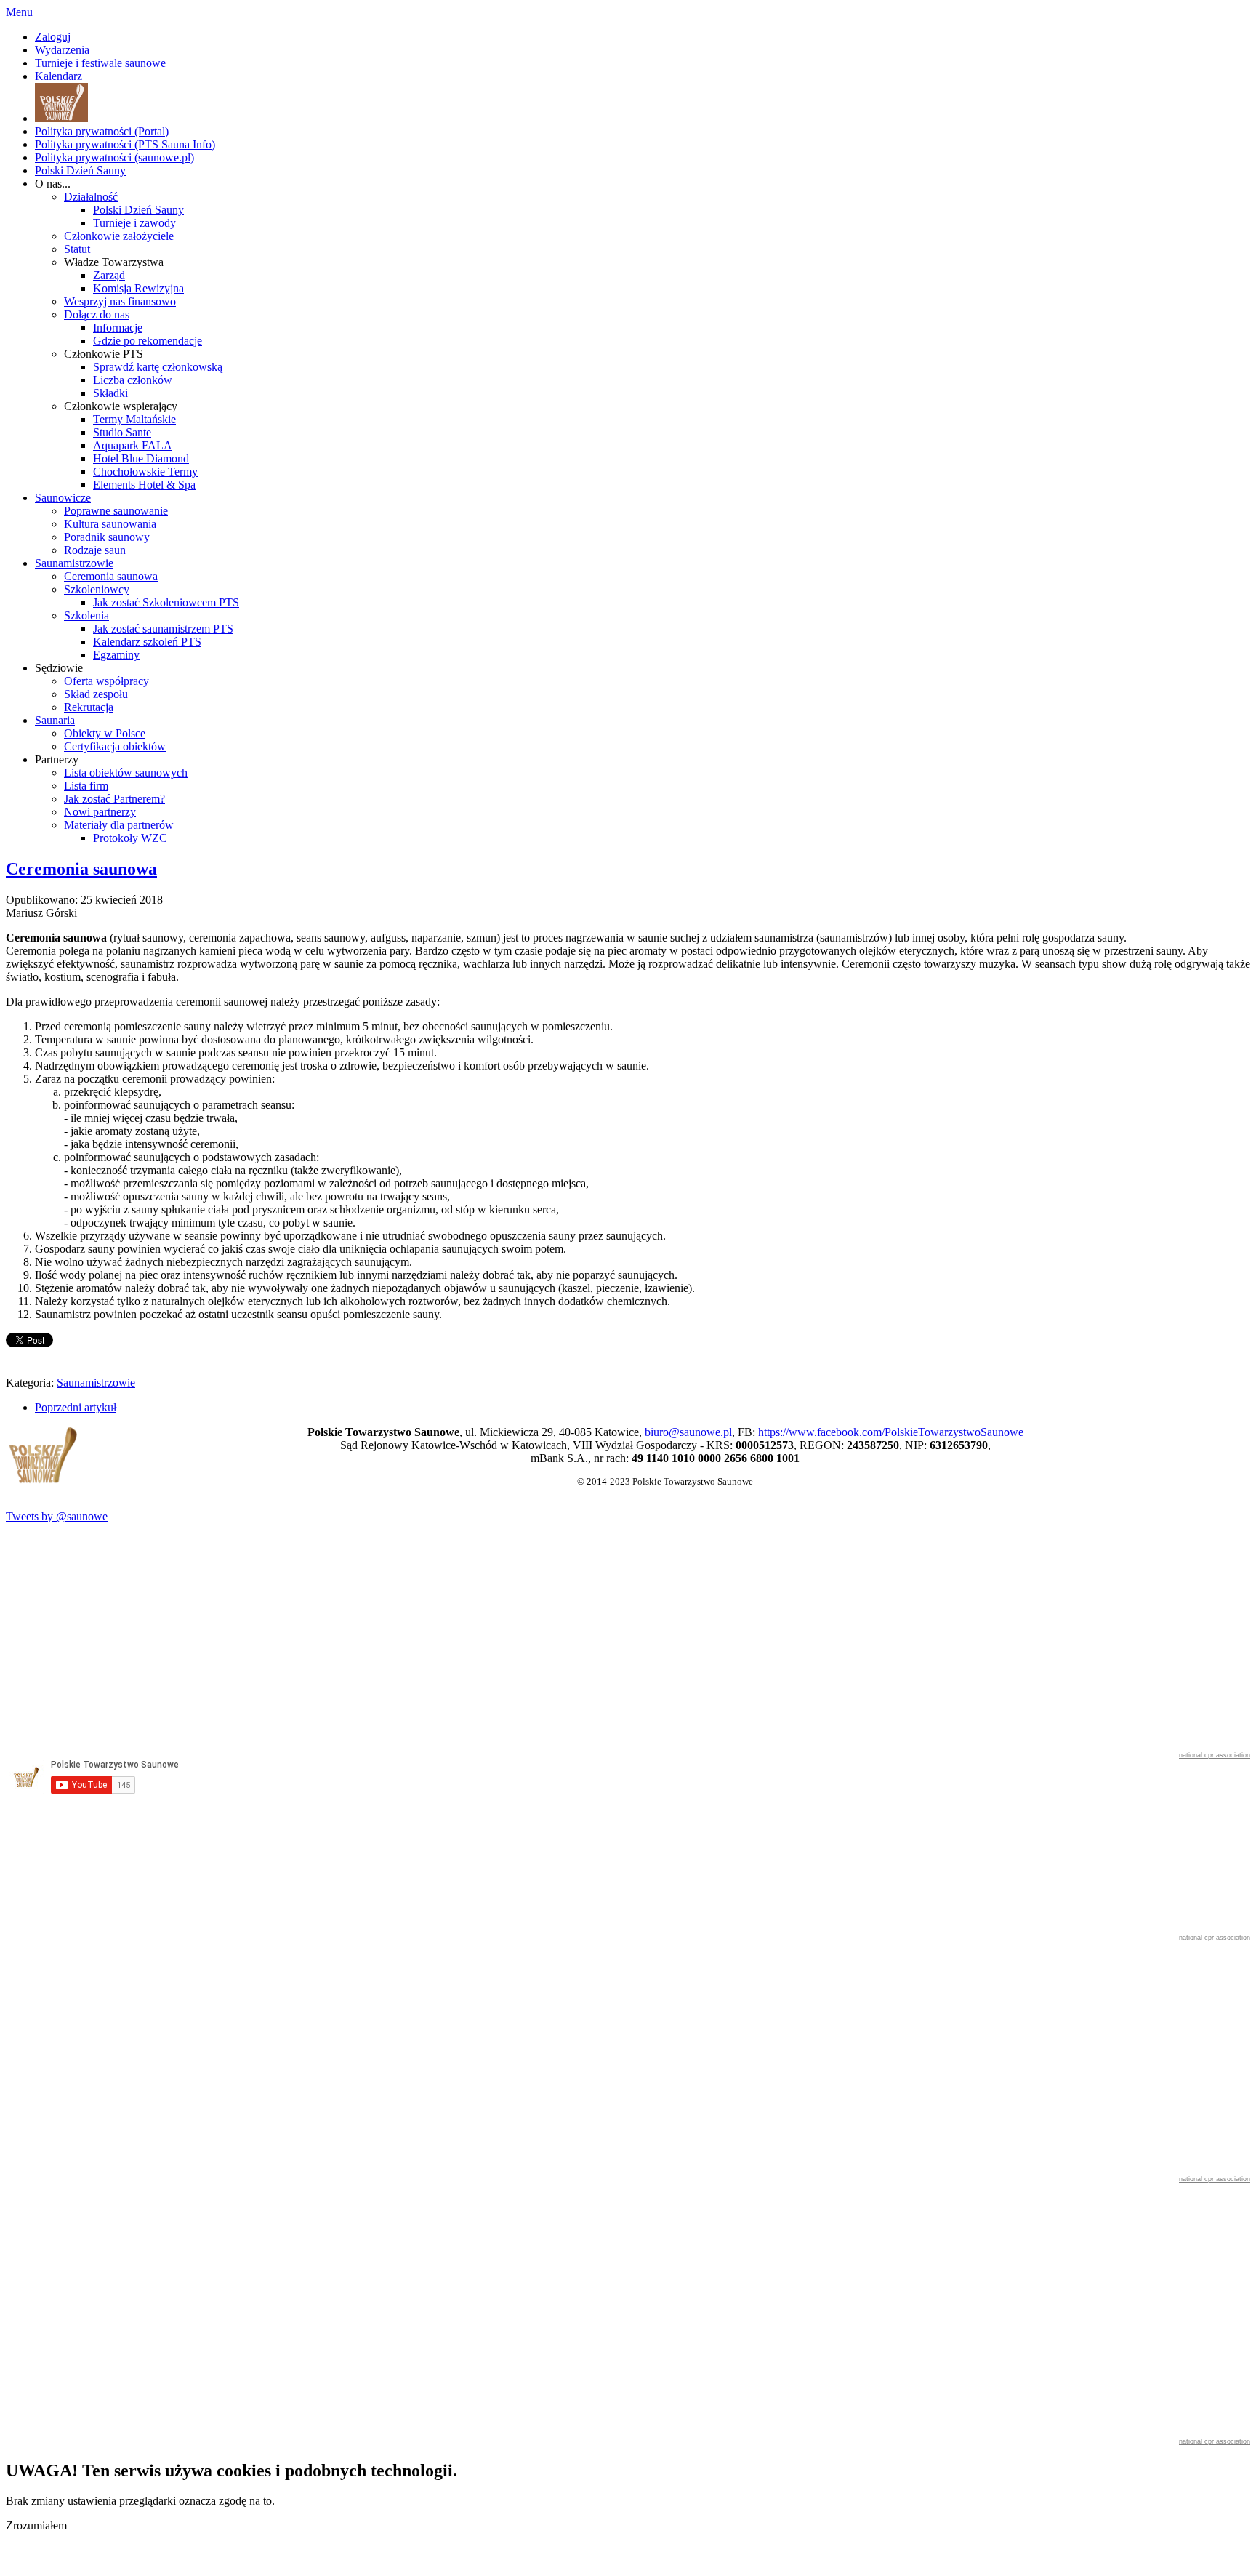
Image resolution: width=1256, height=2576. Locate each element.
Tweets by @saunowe (57, 1516)
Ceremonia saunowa (81, 869)
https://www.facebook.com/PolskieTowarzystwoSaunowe (891, 1432)
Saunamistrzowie (96, 1383)
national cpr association (1215, 1755)
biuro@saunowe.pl (688, 1432)
